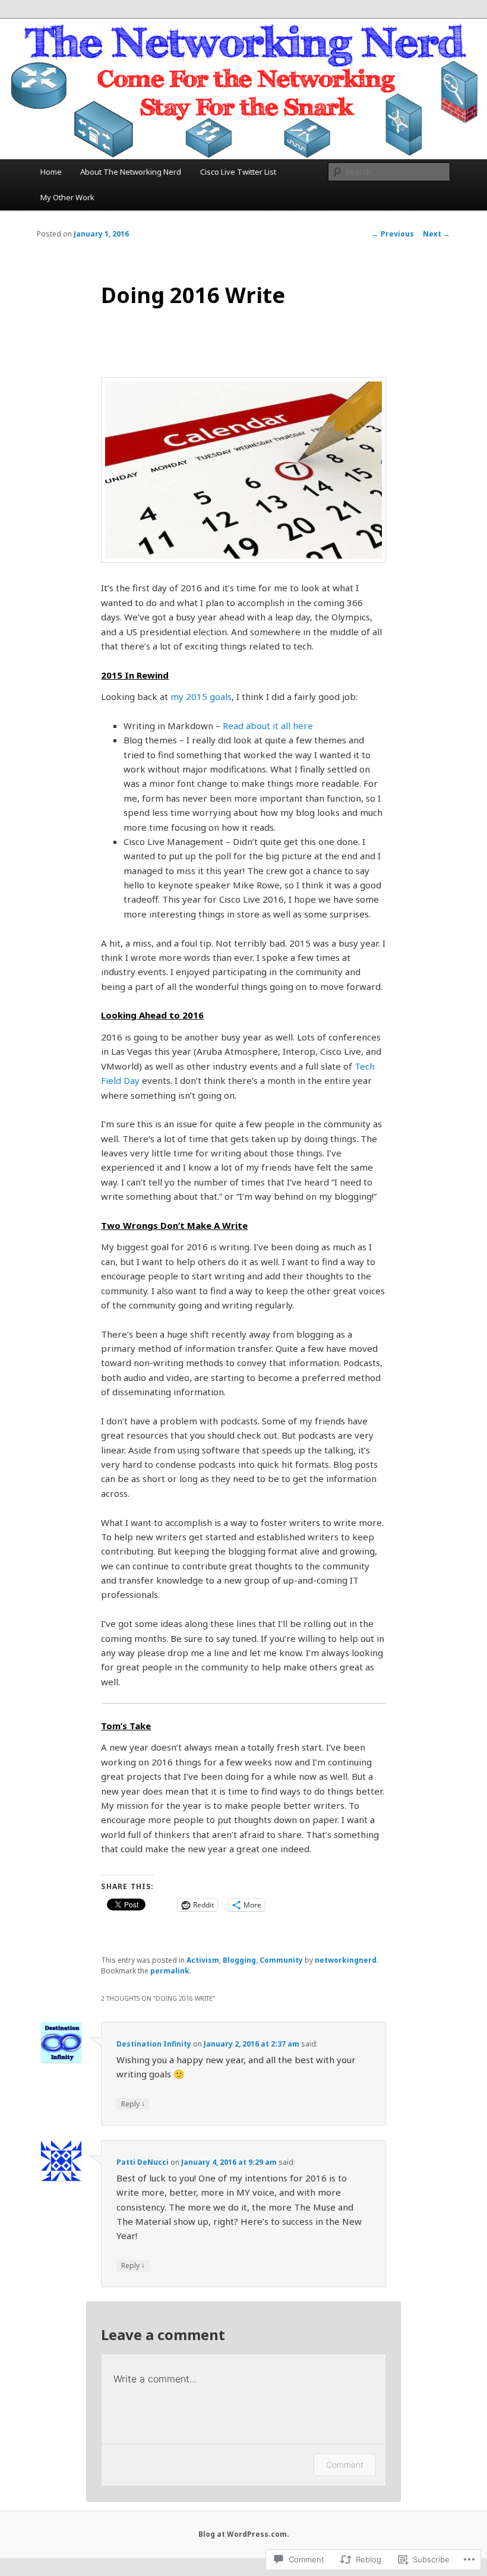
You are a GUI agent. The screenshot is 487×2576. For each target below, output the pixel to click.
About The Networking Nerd (131, 172)
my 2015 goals (201, 696)
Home (51, 172)
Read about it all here (268, 726)
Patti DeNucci (143, 2162)
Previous (393, 234)
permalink (170, 1971)
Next (437, 234)
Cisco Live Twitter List (238, 172)
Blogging (239, 1960)
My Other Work (67, 197)
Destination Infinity (154, 2044)
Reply (133, 2104)
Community (281, 1960)
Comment (345, 2465)
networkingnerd (346, 1960)
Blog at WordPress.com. (244, 2534)
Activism (203, 1960)
